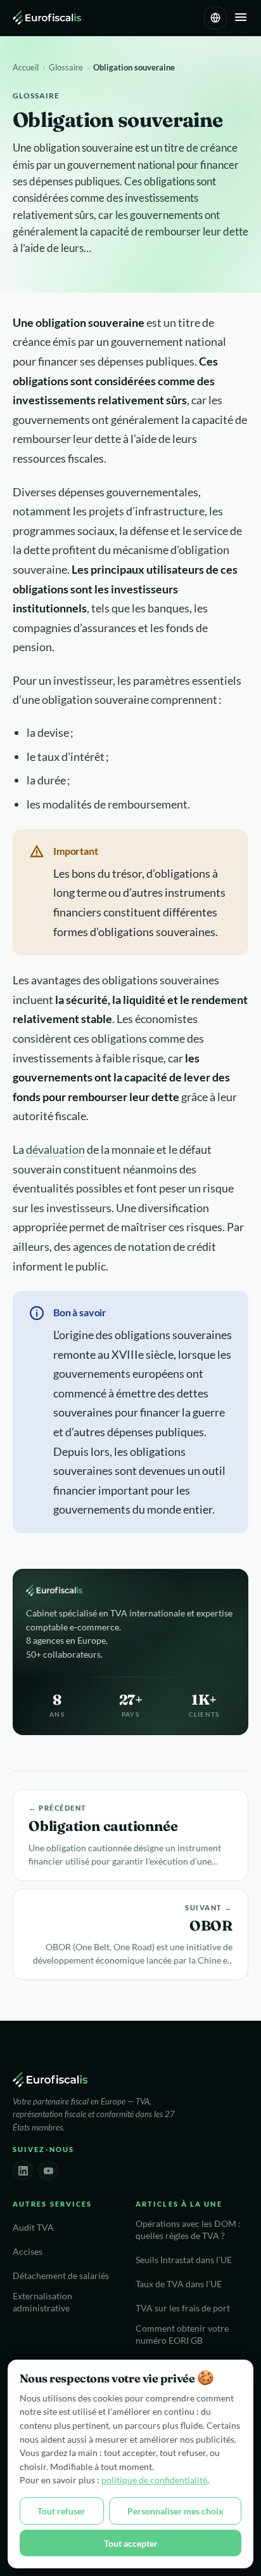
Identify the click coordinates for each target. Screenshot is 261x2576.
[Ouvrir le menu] (241, 18)
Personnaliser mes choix (175, 2511)
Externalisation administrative (42, 2302)
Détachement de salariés (61, 2276)
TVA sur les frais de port (183, 2308)
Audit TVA (33, 2228)
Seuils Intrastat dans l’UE (184, 2260)
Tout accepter (131, 2543)
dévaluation (55, 1149)
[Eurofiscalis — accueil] (47, 18)
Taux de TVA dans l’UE (179, 2284)
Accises (28, 2252)
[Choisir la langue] (215, 18)
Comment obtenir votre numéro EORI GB (182, 2335)
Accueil (26, 67)
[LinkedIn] (23, 2170)
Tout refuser (61, 2511)
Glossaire (66, 67)
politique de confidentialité (154, 2480)
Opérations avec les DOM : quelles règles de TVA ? (188, 2230)
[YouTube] (48, 2170)
